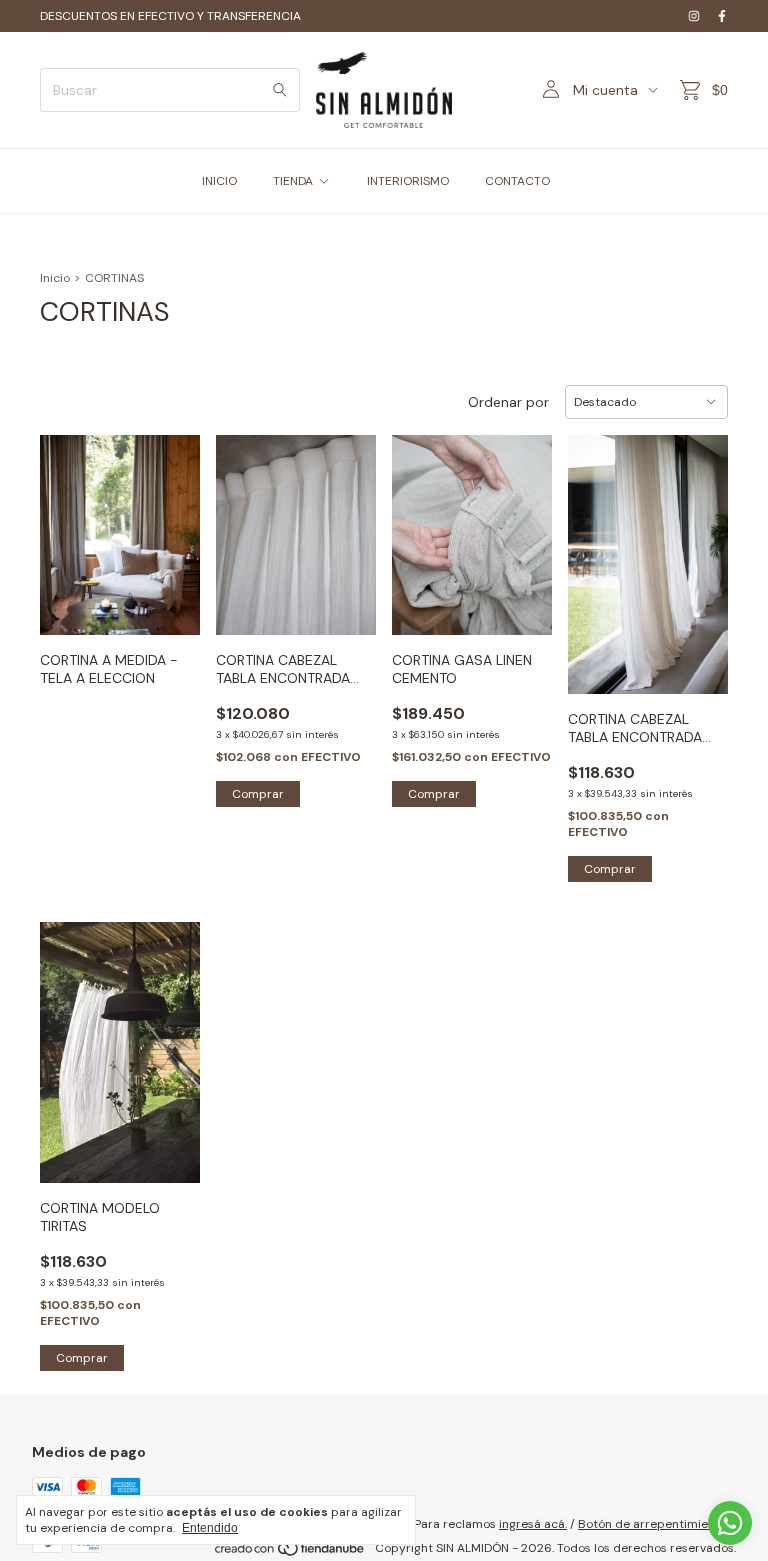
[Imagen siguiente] (170, 522)
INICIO (219, 181)
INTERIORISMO (408, 181)
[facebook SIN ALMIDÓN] (722, 16)
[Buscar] (280, 90)
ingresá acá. (533, 1524)
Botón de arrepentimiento (652, 1524)
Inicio (55, 278)
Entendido (210, 1528)
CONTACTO (517, 181)
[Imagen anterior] (70, 522)
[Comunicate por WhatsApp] (730, 1523)
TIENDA (293, 181)
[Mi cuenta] (551, 90)
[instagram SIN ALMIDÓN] (694, 16)
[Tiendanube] (290, 1553)
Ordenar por (508, 402)
